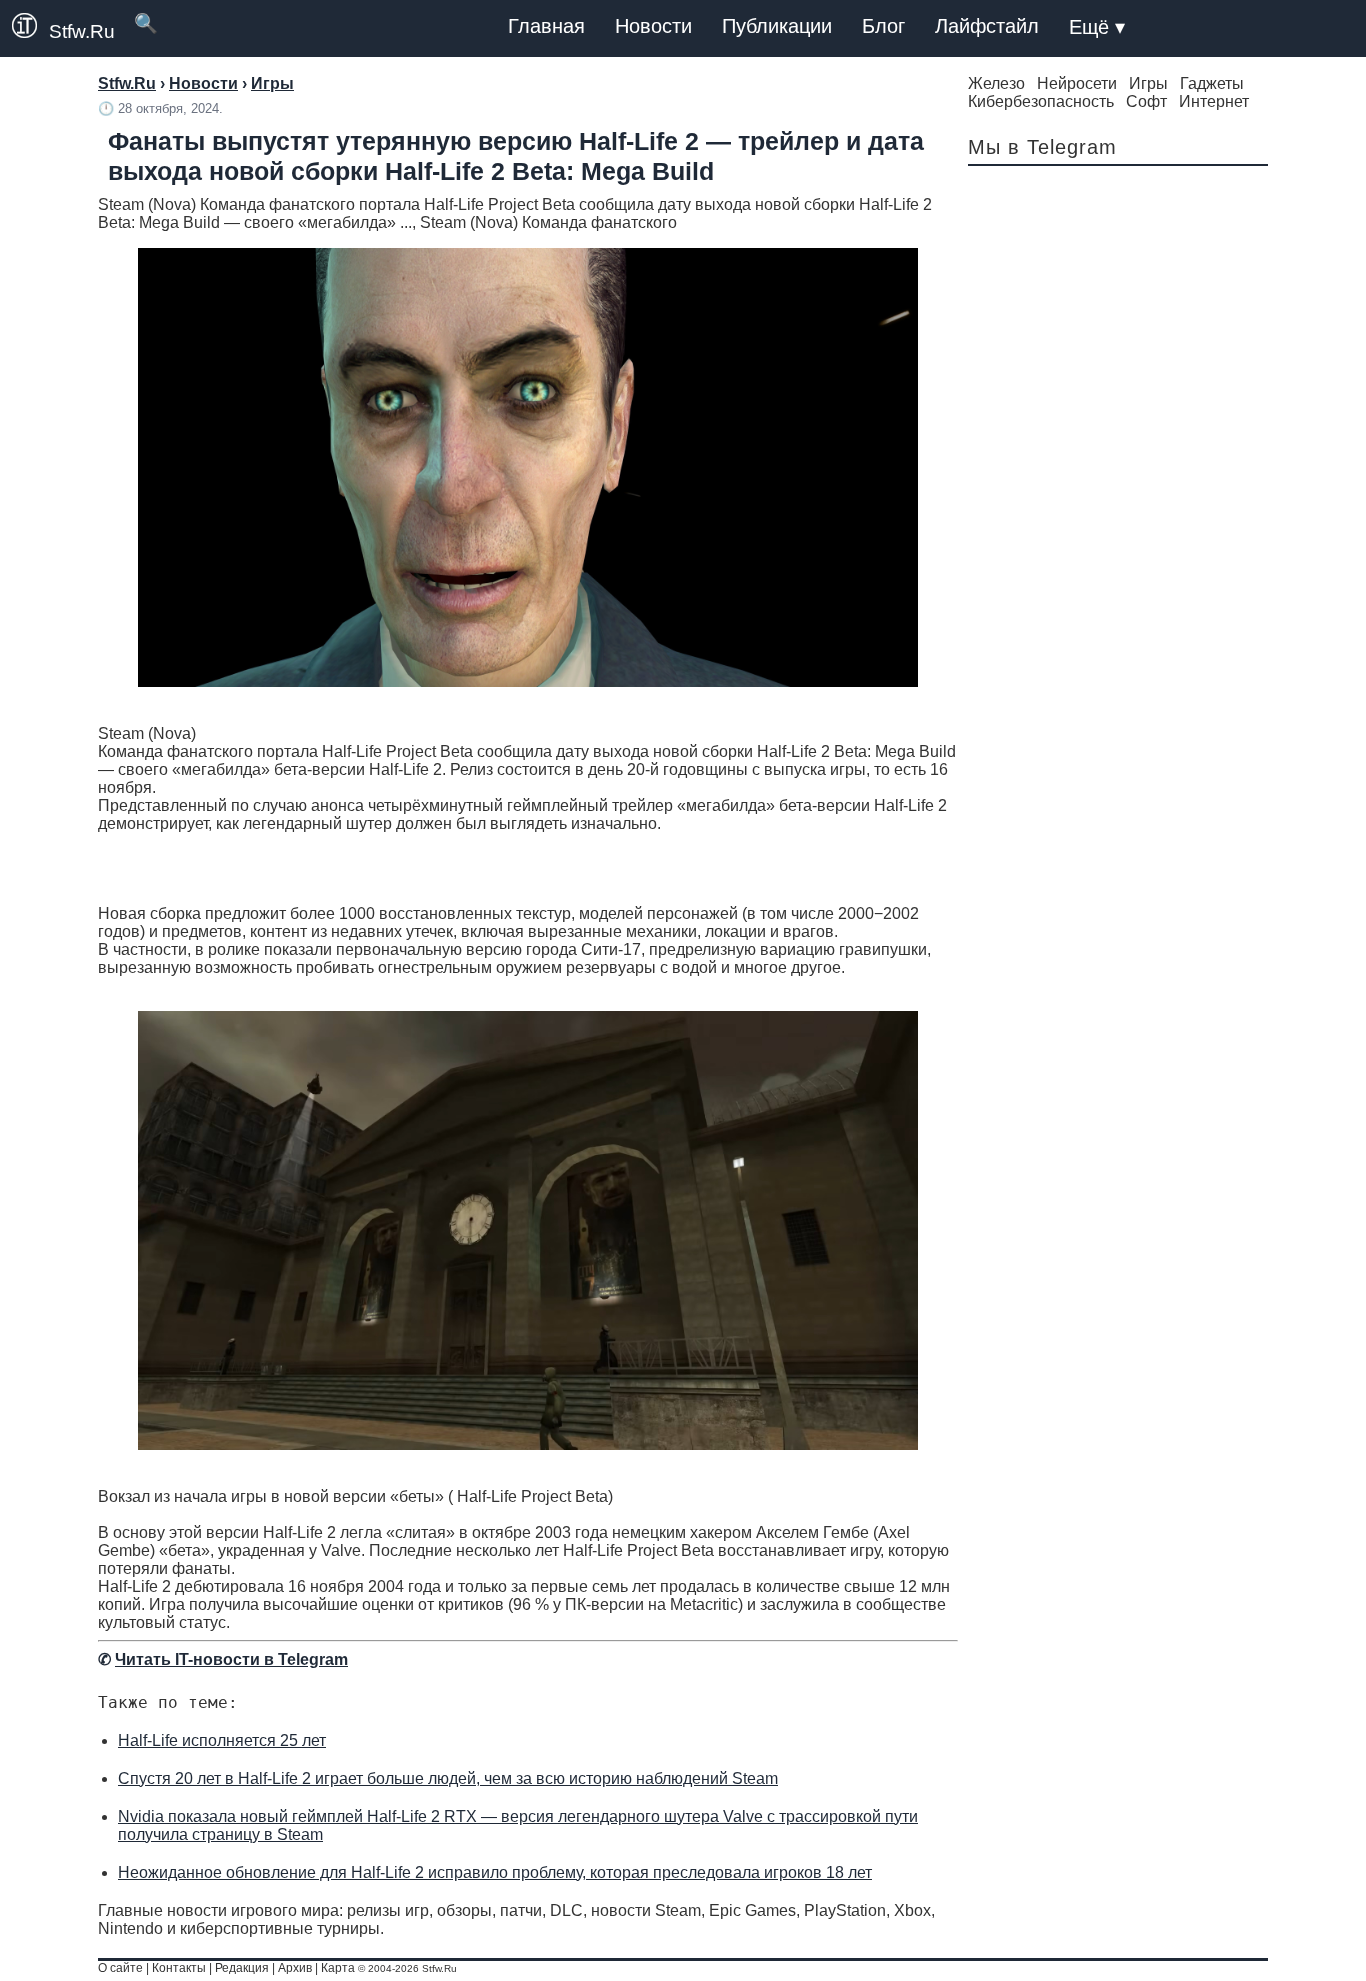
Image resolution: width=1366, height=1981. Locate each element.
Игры (1148, 83)
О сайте (120, 1968)
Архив (295, 1968)
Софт (1146, 101)
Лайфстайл (987, 26)
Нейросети (1077, 83)
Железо (996, 83)
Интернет (1214, 101)
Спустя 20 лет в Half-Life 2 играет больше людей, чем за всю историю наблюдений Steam (448, 1778)
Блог (883, 26)
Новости (653, 26)
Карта (338, 1968)
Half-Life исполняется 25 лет (222, 1740)
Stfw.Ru (82, 31)
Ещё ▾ (1097, 27)
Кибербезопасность (1041, 101)
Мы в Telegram (1042, 147)
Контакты (179, 1968)
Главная (546, 26)
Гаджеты (1212, 83)
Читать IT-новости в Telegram (231, 1659)
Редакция (242, 1968)
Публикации (777, 26)
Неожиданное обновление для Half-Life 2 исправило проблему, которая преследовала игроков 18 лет (495, 1872)
